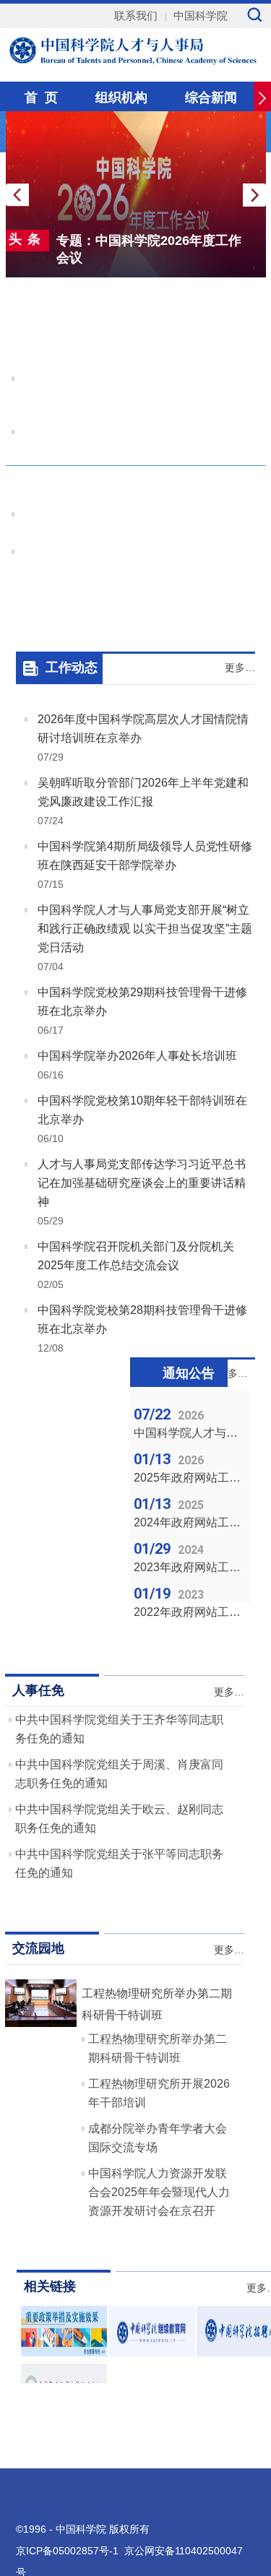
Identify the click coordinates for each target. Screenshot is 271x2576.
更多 (249, 451)
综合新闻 (211, 98)
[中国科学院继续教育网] (152, 2352)
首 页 (41, 98)
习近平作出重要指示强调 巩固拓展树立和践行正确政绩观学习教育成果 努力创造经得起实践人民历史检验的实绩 (139, 336)
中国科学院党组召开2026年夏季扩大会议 (139, 489)
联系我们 (136, 16)
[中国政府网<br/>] (64, 2352)
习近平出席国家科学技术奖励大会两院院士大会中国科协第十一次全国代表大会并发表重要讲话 (136, 394)
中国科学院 (201, 16)
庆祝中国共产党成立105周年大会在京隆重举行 (140, 432)
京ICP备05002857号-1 (67, 2551)
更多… (240, 667)
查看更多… (237, 293)
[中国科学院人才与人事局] (139, 49)
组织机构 (121, 98)
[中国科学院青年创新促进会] (64, 2410)
